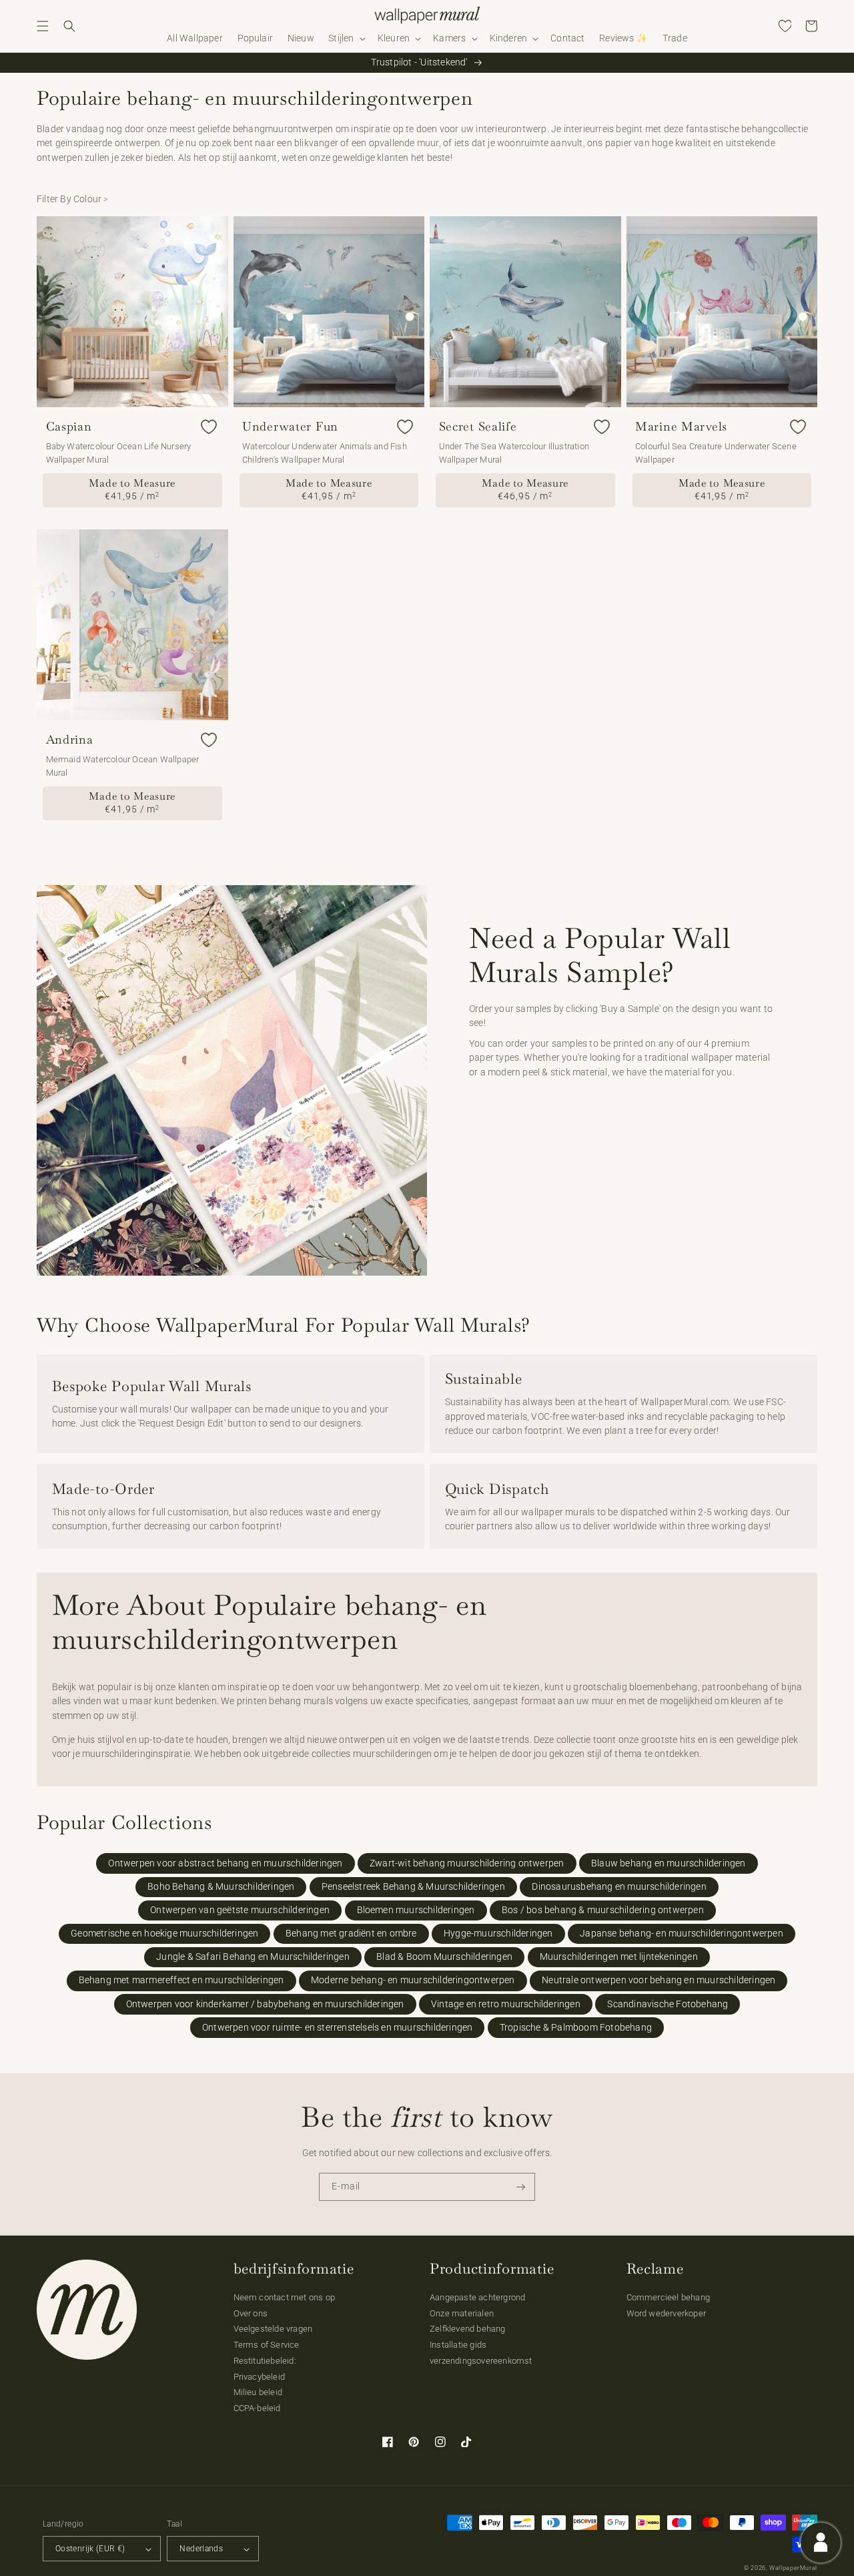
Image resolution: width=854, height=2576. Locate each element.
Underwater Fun (290, 427)
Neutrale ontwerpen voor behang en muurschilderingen (659, 1980)
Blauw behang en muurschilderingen (669, 1863)
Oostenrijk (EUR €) (90, 2549)
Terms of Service (267, 2345)
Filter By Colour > (73, 199)
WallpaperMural (793, 2568)
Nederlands (201, 2549)
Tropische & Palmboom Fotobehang (576, 2028)
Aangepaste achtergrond (477, 2297)
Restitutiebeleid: (265, 2361)
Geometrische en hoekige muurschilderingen (164, 1934)
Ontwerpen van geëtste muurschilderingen (240, 1910)
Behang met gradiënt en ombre (351, 1934)
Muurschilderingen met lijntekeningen (619, 1957)
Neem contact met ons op (285, 2297)
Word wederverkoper (667, 2313)
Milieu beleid (258, 2392)
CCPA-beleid (257, 2408)
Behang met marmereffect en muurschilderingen (181, 1980)
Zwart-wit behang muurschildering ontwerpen (467, 1863)
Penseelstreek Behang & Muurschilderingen (413, 1887)
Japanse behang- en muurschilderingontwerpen (682, 1934)
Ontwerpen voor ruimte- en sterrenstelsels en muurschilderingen (337, 2028)
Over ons (251, 2313)
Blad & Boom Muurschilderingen (444, 1957)
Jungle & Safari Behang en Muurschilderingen (253, 1957)
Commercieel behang (669, 2297)
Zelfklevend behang (468, 2329)
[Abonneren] (521, 2187)
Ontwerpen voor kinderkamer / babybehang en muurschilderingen (265, 2004)
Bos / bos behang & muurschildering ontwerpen (603, 1910)
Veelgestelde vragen (273, 2329)
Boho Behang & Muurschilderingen (221, 1887)
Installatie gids (458, 2345)
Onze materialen (462, 2313)
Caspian (69, 427)
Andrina (70, 740)
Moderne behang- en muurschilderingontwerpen (413, 1980)
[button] (43, 26)
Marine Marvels (681, 427)
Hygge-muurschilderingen (498, 1934)
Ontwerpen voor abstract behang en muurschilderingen (225, 1863)
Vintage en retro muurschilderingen (506, 2004)
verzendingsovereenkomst (481, 2361)
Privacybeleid (260, 2377)
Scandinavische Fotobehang (668, 2004)
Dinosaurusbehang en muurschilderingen (619, 1887)
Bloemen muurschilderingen (416, 1910)
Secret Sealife (478, 427)
